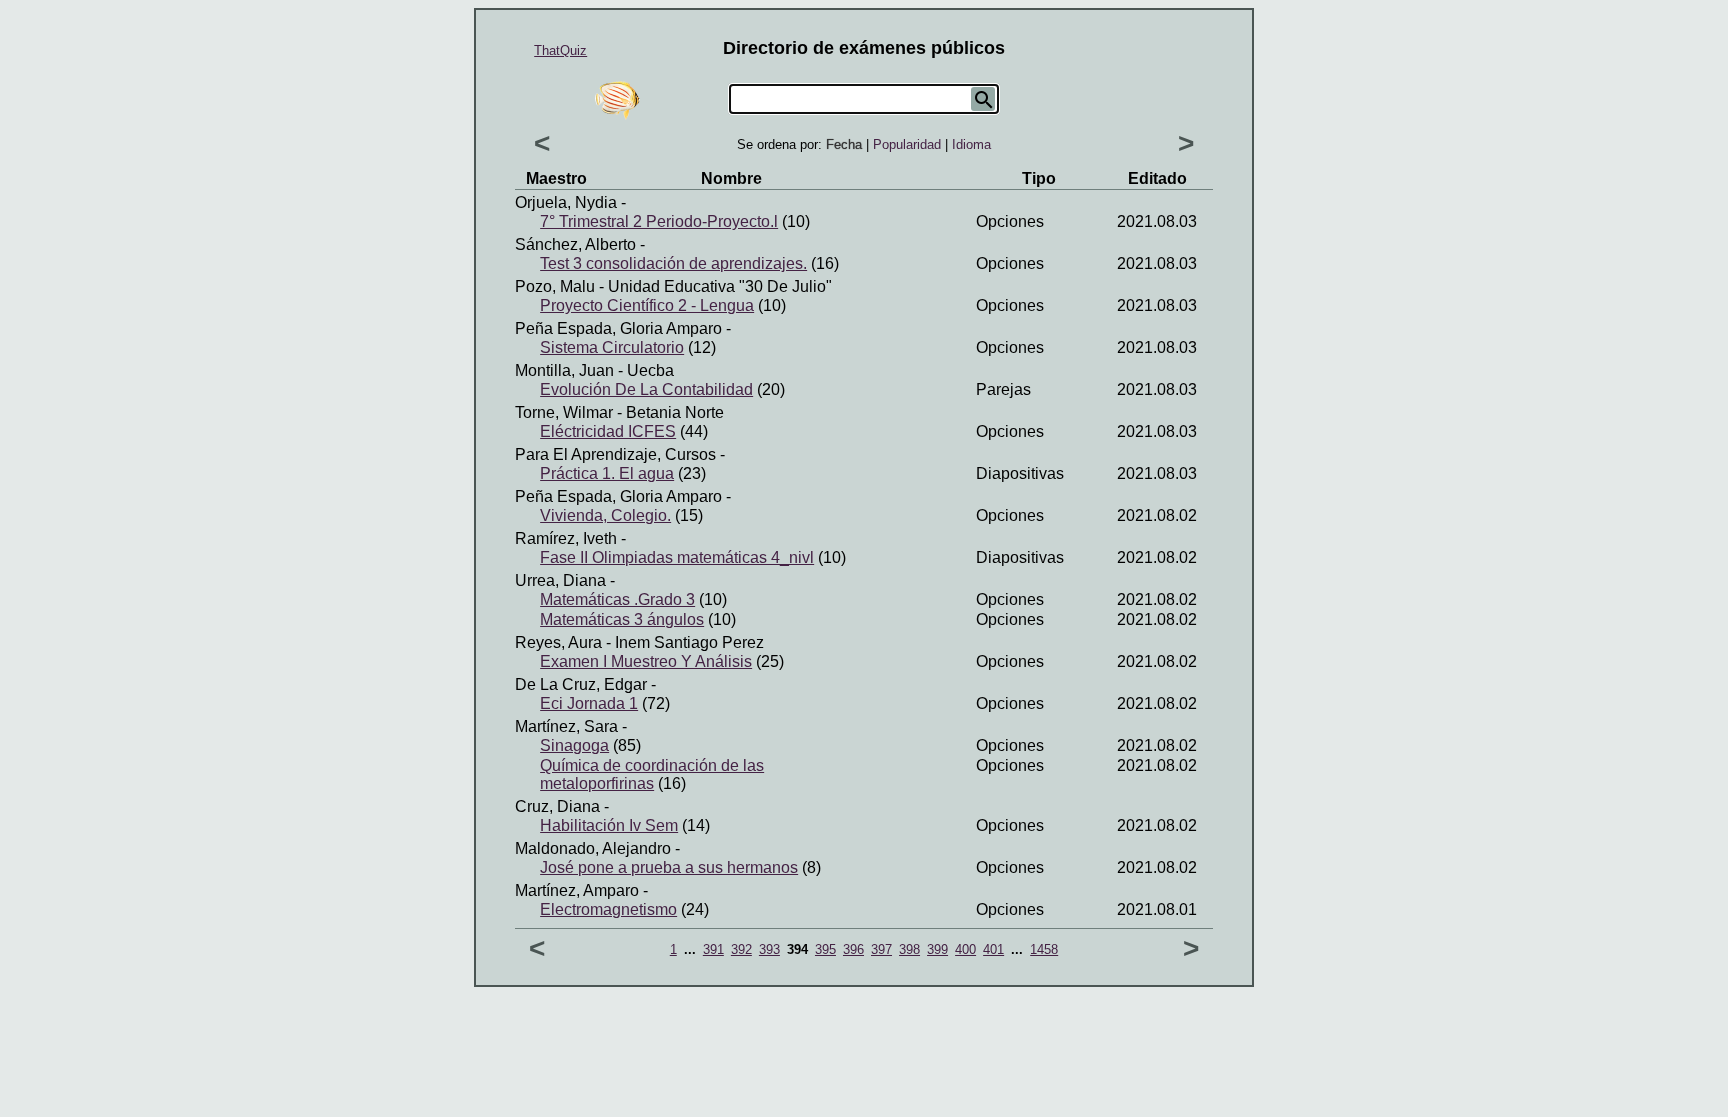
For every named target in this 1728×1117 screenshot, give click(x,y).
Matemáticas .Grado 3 (617, 599)
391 (713, 949)
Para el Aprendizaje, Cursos (615, 454)
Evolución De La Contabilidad (646, 389)
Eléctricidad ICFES (608, 431)
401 (993, 949)
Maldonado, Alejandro (593, 848)
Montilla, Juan (564, 370)
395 (825, 949)
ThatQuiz (560, 50)
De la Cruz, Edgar (581, 684)
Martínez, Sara (566, 726)
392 (741, 949)
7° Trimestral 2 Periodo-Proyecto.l (659, 221)
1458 (1044, 949)
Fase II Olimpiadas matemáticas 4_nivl (677, 557)
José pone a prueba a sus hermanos (669, 867)
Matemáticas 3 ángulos (622, 619)
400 (965, 949)
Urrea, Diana (560, 580)
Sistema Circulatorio (612, 347)
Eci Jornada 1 (589, 703)
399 (937, 949)
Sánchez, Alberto (575, 244)
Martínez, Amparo (577, 890)
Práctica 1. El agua (607, 473)
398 (909, 949)
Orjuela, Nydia (566, 202)
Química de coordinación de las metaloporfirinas (652, 774)
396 (853, 949)
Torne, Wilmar (564, 412)
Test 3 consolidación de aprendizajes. (673, 263)
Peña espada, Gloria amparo (618, 328)
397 (881, 949)
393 (769, 949)
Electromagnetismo (608, 909)
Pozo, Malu (555, 286)
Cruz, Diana (557, 806)
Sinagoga (574, 745)
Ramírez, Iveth (566, 538)
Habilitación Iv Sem (609, 825)
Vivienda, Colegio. (605, 515)
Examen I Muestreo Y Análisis (646, 661)
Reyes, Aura (558, 642)
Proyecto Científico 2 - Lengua (647, 305)
